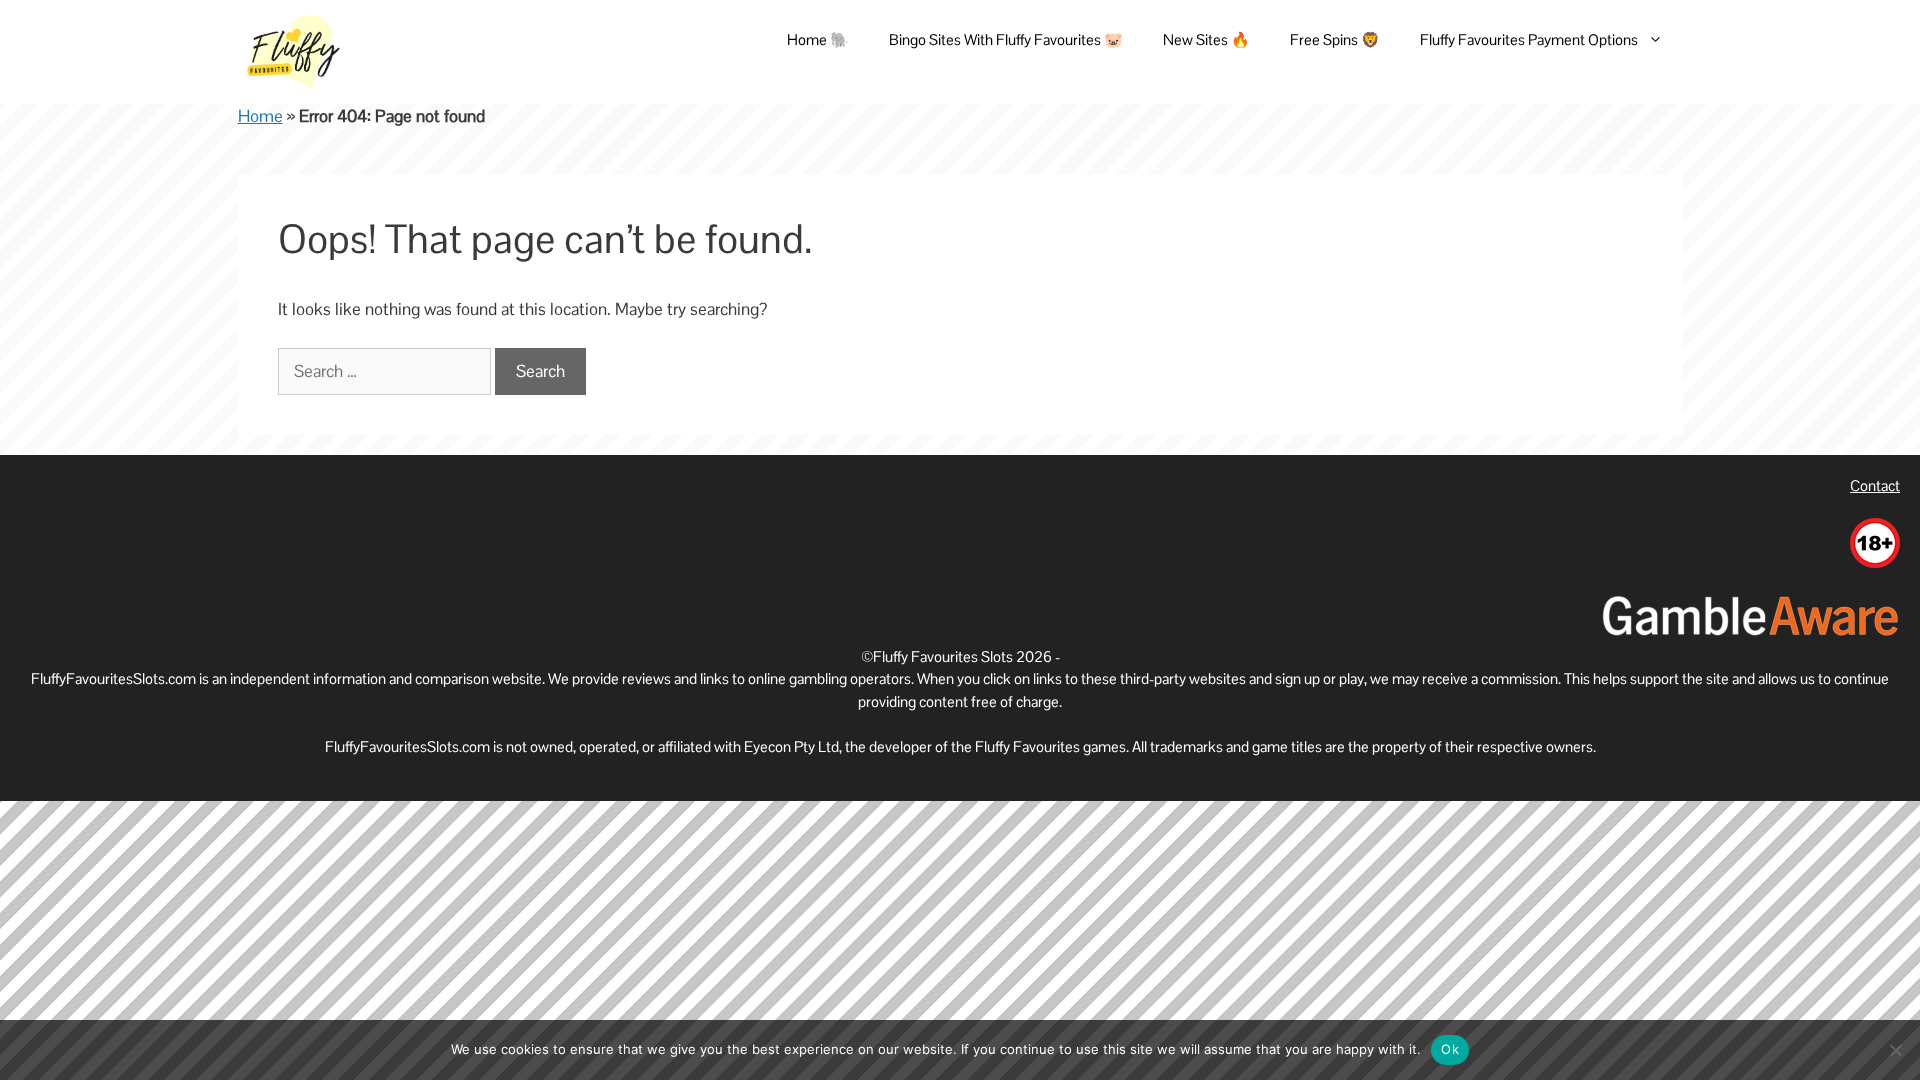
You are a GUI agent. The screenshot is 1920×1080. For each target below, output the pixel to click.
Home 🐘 (818, 39)
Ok (1450, 1049)
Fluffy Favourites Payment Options (1529, 39)
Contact (1875, 485)
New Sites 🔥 (1206, 39)
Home (260, 116)
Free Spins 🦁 (1335, 39)
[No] (1895, 1050)
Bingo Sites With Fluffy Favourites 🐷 (1006, 39)
